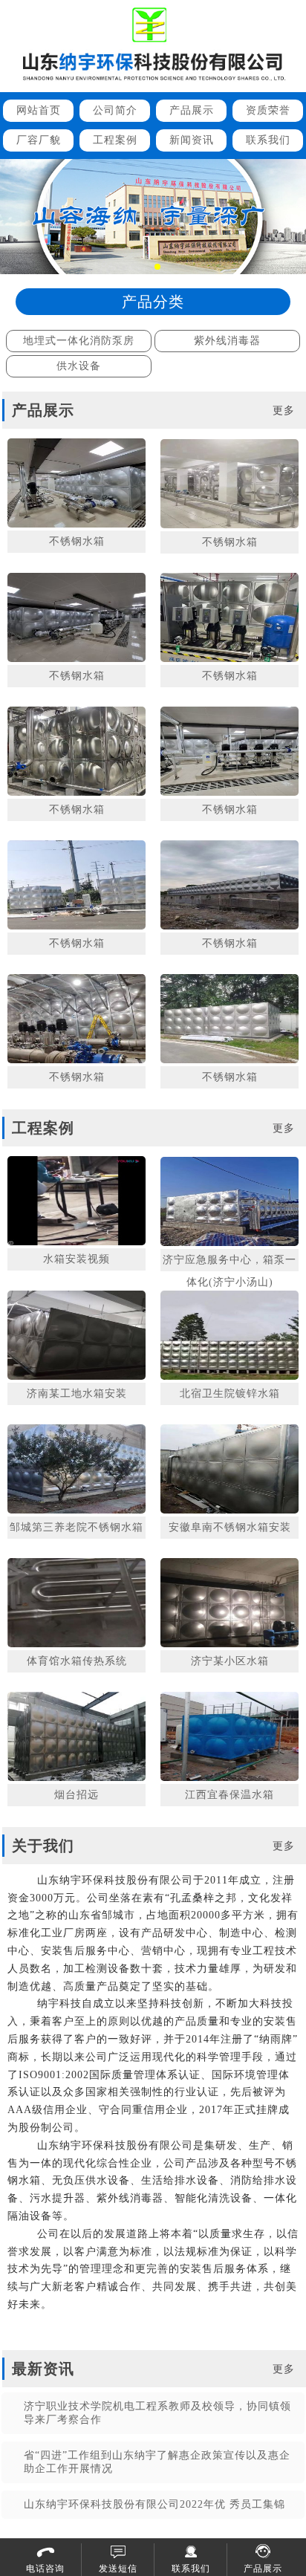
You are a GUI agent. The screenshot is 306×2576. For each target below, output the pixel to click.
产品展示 (192, 110)
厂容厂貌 (39, 140)
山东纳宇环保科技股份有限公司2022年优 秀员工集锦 (154, 2504)
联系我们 (268, 140)
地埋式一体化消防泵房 (79, 341)
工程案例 (115, 140)
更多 (284, 411)
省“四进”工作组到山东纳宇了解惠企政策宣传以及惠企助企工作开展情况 (157, 2462)
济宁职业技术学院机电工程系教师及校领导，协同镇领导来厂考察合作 (157, 2413)
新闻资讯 (192, 140)
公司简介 (115, 110)
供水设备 (79, 366)
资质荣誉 (268, 110)
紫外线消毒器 (227, 341)
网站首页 (39, 110)
